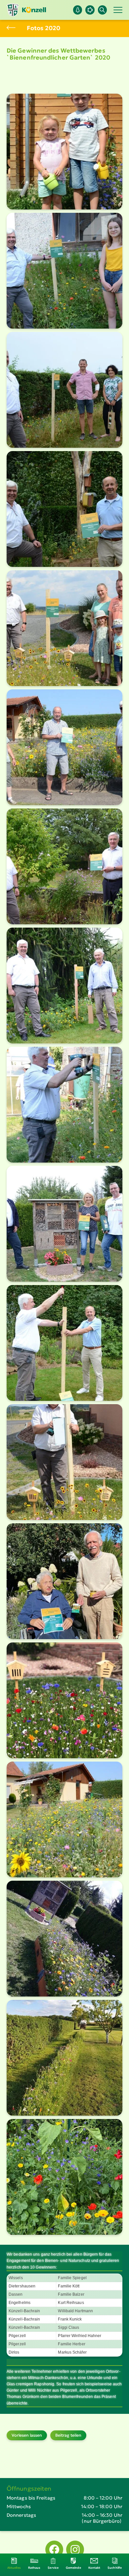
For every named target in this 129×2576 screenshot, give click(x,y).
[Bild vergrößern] (64, 152)
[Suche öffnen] (102, 10)
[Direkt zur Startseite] (26, 10)
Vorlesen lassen (27, 2435)
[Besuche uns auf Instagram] (75, 2550)
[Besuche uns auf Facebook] (54, 2550)
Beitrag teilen (68, 2435)
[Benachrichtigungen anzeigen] (78, 10)
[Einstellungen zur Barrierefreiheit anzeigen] (90, 10)
